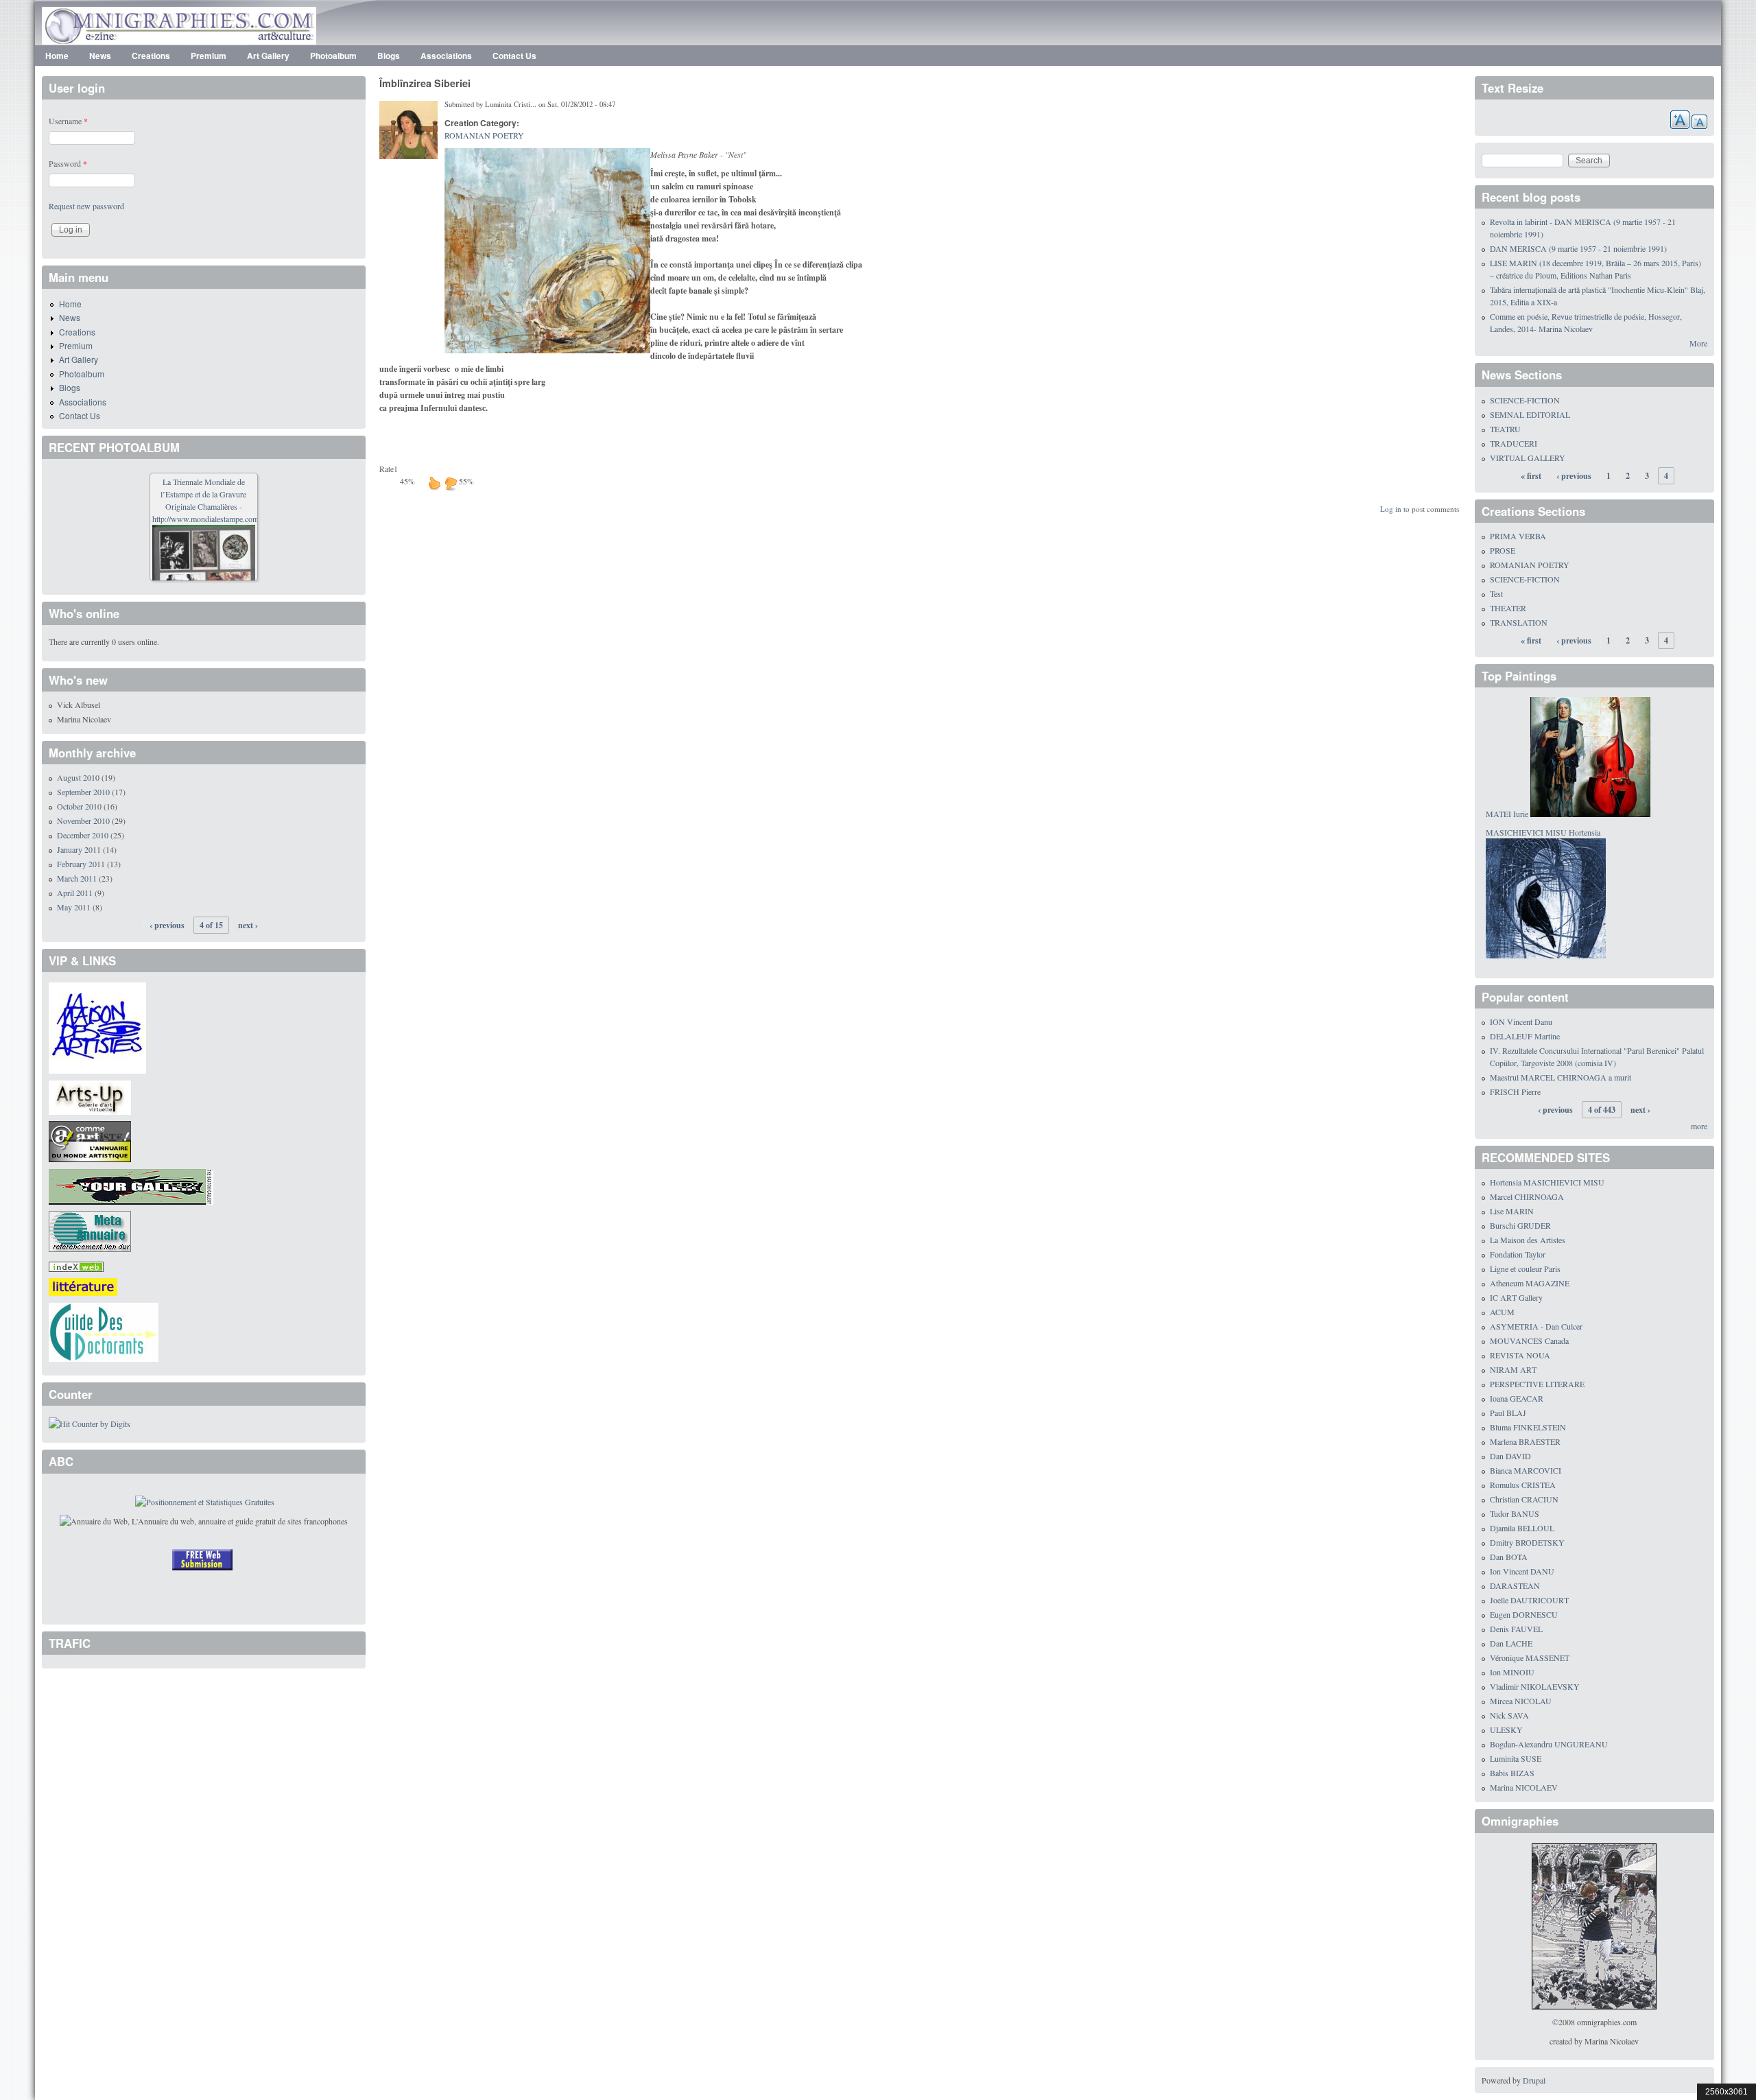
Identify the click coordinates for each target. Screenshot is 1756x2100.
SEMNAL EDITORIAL (1530, 414)
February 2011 (81, 864)
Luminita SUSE (1516, 1758)
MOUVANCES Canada (1529, 1341)
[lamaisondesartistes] (97, 1026)
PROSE (1503, 550)
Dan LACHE (1511, 1643)
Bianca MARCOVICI (1526, 1470)
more (1699, 1126)
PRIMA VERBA (1518, 536)
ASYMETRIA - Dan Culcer (1536, 1326)
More (1698, 343)
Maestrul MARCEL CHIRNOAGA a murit (1561, 1077)
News (100, 56)
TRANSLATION (1519, 622)
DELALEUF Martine (1525, 1036)
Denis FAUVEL (1516, 1629)
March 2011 (77, 878)
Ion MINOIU (1512, 1672)
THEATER (1508, 608)
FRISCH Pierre (1515, 1092)
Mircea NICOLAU (1521, 1701)
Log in (1391, 509)
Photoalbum (333, 56)
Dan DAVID (1510, 1456)
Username (68, 121)
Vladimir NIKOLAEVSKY (1535, 1686)
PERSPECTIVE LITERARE (1537, 1384)
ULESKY (1506, 1730)
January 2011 (79, 849)
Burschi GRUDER (1520, 1225)
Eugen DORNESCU (1524, 1614)
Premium (209, 56)
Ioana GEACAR (1517, 1398)
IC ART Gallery (1516, 1297)
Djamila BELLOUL (1522, 1528)
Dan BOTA (1509, 1557)
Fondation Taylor (1518, 1254)
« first (1531, 476)
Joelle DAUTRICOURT (1529, 1600)
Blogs (389, 56)
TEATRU (1505, 429)
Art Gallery (268, 56)
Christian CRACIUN (1524, 1499)
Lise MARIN (1512, 1211)
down (451, 483)
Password (68, 163)
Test (1496, 593)
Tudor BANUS (1515, 1513)
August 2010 (78, 777)
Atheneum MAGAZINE (1530, 1283)
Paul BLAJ (1508, 1413)
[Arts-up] (90, 1096)
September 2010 (83, 792)
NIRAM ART (1513, 1369)
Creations (151, 56)
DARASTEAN (1515, 1585)
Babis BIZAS (1512, 1773)
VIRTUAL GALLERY (1528, 458)
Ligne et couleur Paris (1525, 1269)
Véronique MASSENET (1530, 1657)
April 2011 (75, 893)
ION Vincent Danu (1521, 1022)
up (434, 483)
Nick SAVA (1509, 1715)
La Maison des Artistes (1528, 1240)
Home (57, 56)
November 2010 (83, 821)
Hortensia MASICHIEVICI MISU (1547, 1182)
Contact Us (514, 56)
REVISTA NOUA (1520, 1355)
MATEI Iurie (1507, 814)
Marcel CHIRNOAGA (1527, 1196)
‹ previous (167, 925)
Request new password (86, 206)
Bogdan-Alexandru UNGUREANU (1549, 1744)
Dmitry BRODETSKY (1527, 1542)
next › (248, 925)
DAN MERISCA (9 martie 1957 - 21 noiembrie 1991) (1578, 248)
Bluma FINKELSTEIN (1528, 1427)
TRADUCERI (1514, 443)
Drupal (1534, 2080)
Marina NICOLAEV (1524, 1787)
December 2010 (83, 835)
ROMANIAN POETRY (484, 135)
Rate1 (389, 469)
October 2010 (79, 806)
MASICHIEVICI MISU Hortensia (1543, 832)
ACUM (1502, 1312)
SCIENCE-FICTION (1525, 400)
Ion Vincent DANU (1522, 1571)
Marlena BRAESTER (1525, 1441)
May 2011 (74, 907)
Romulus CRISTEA (1523, 1485)
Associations (446, 56)
